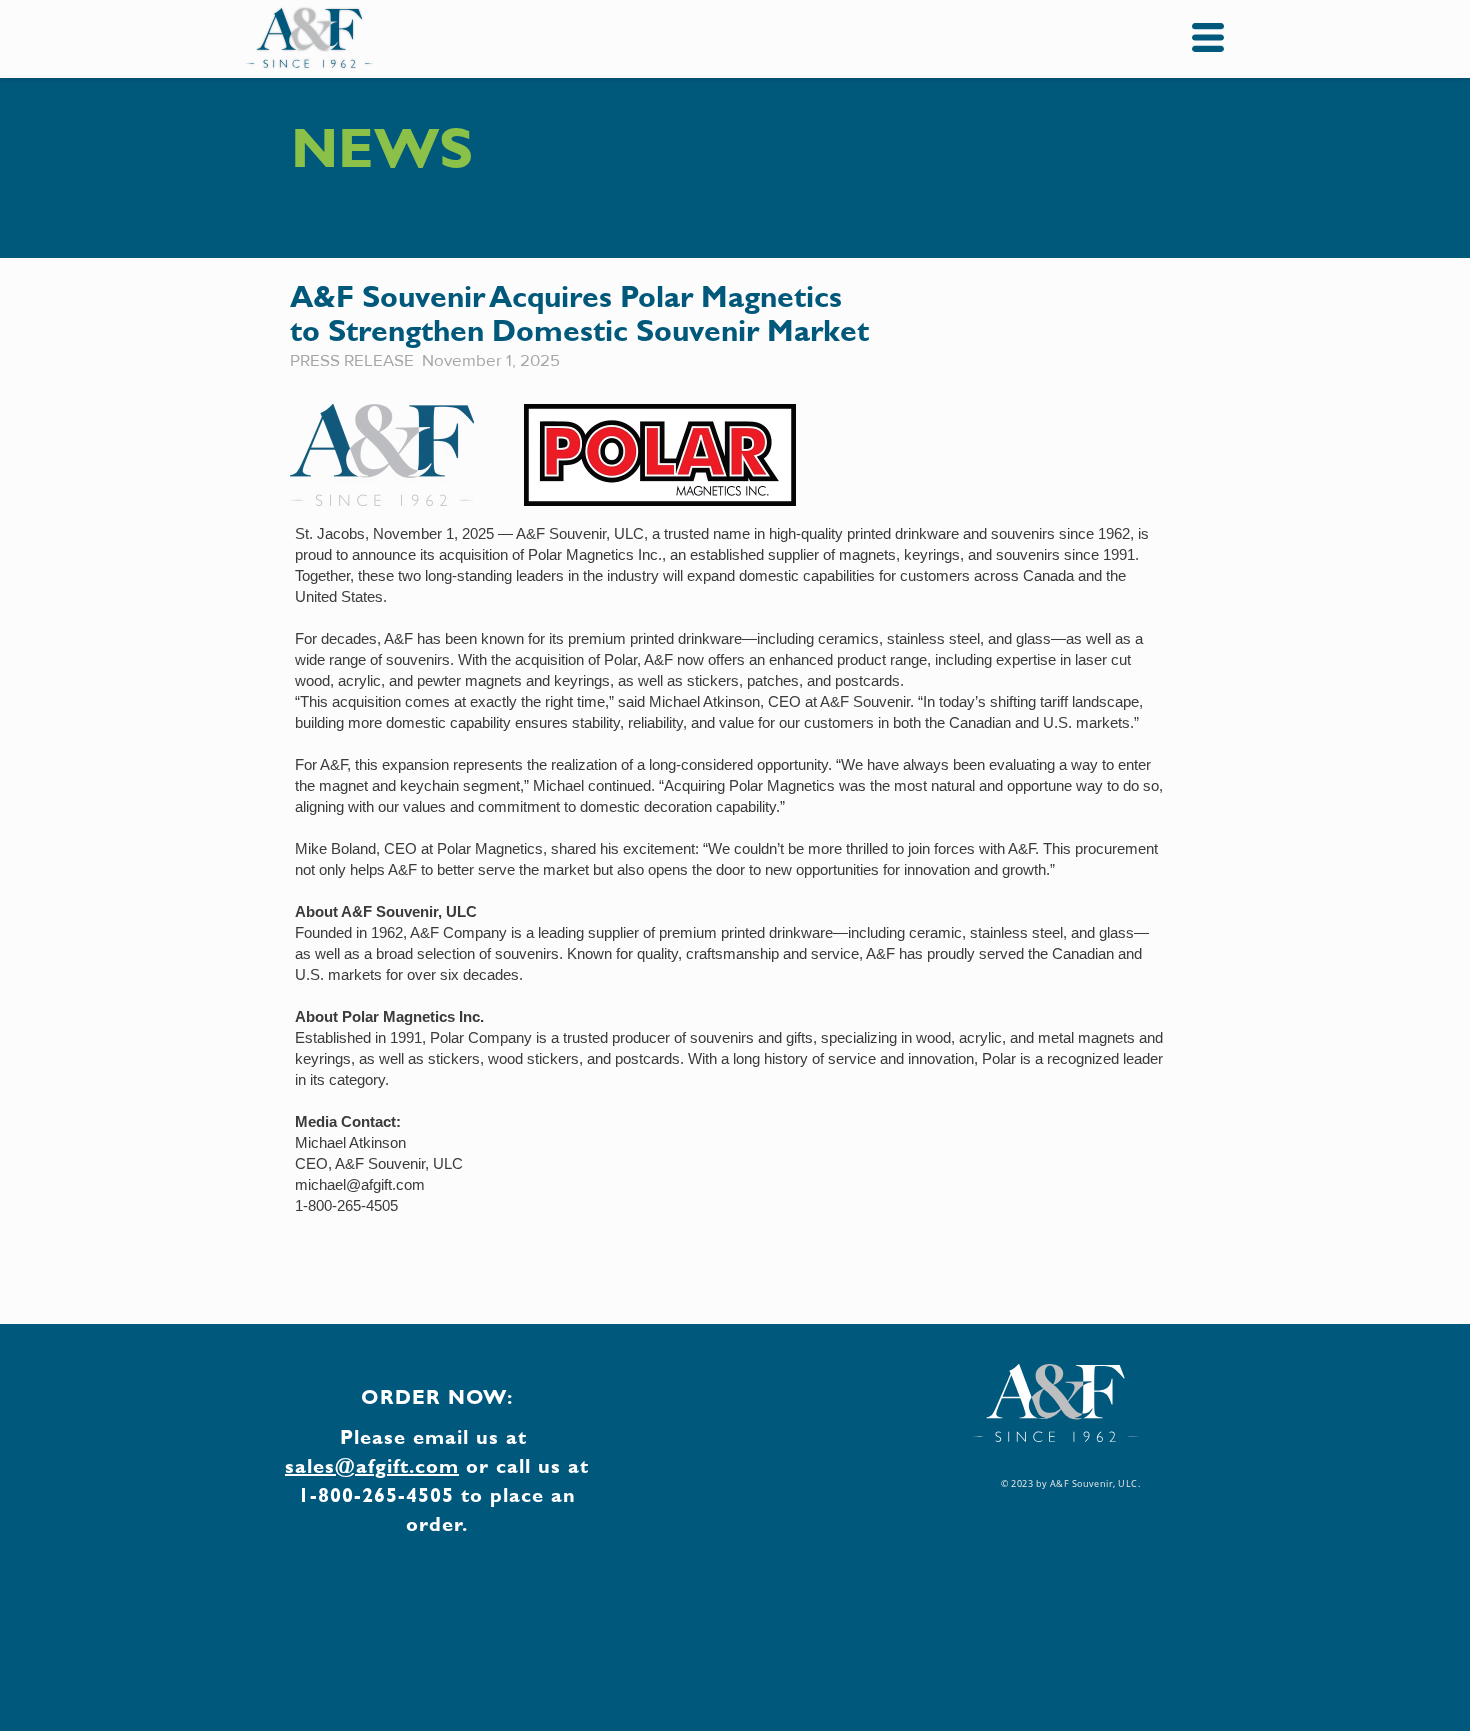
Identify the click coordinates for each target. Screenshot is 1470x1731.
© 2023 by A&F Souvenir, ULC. (1070, 1484)
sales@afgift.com (372, 1465)
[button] (1208, 37)
